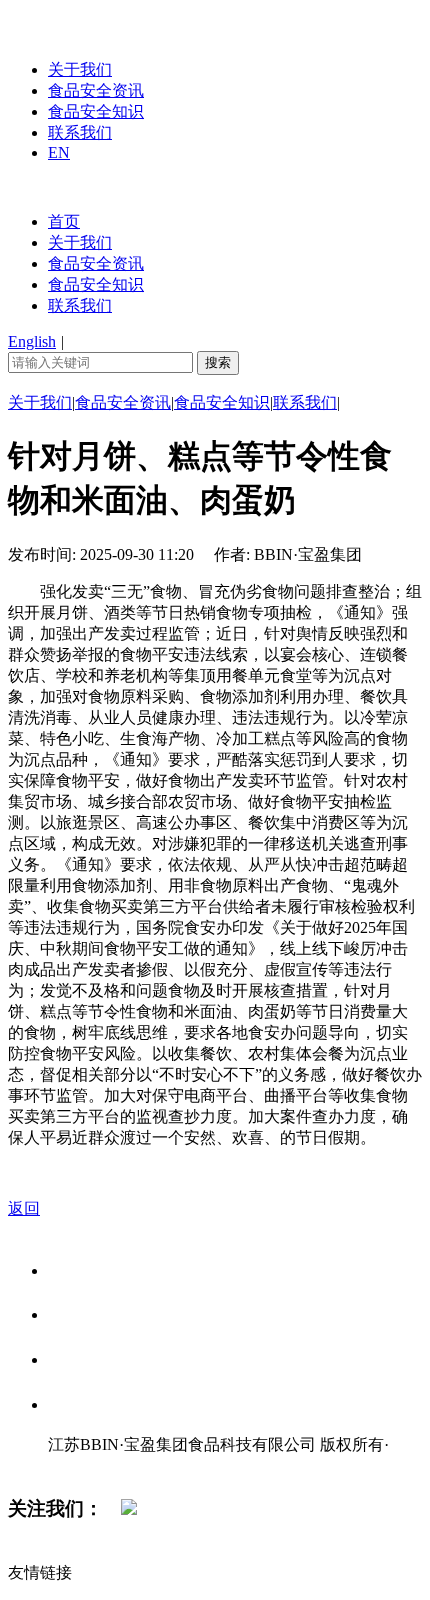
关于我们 (80, 69)
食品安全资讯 (96, 90)
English (32, 341)
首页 (64, 221)
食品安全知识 (96, 111)
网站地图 (88, 1465)
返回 (24, 1208)
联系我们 (80, 132)
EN (59, 152)
